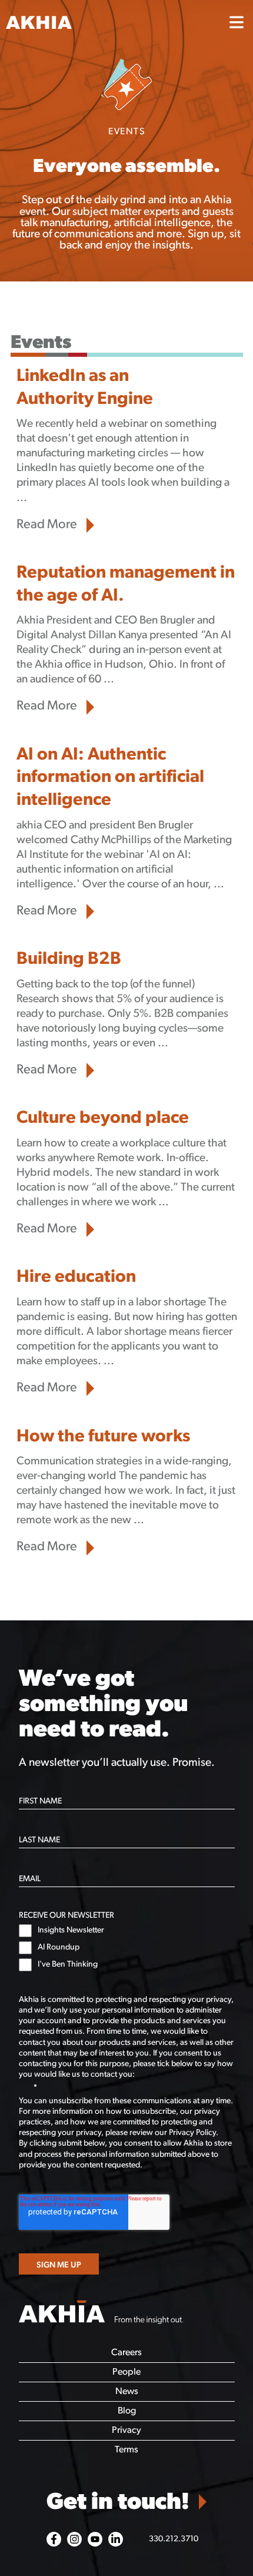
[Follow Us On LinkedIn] (116, 2539)
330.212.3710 (174, 2539)
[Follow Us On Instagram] (74, 2539)
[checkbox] (127, 1948)
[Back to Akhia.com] (109, 23)
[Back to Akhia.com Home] (101, 2313)
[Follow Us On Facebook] (54, 2539)
